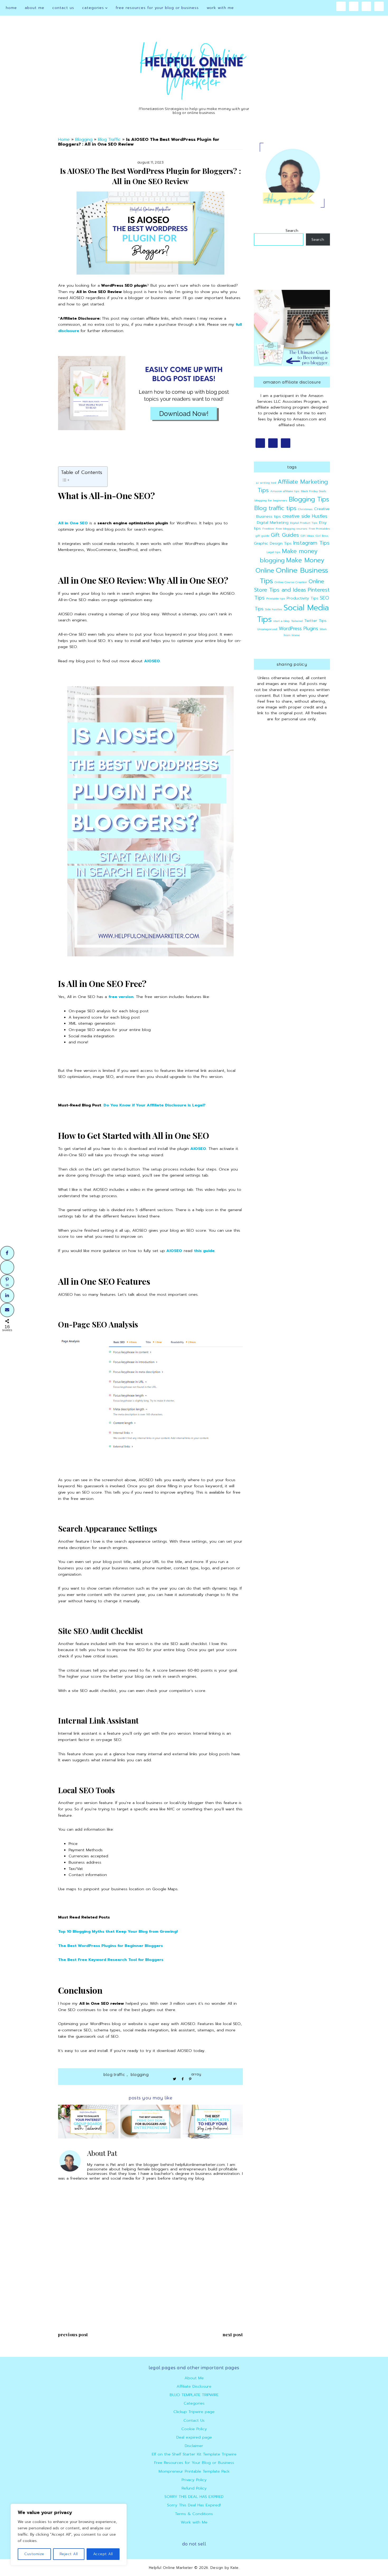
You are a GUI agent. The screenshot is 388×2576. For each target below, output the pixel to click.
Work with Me (194, 2522)
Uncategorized (267, 629)
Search (292, 231)
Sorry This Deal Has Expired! (194, 2505)
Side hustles (274, 609)
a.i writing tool (266, 483)
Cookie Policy (194, 2429)
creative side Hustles (305, 516)
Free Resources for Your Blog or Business (194, 2463)
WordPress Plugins (298, 629)
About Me (194, 2378)
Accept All (103, 2554)
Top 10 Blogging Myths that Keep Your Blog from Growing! (118, 1931)
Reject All (69, 2554)
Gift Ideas (307, 536)
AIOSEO (152, 661)
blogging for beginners (271, 500)
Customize (34, 2554)
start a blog (281, 621)
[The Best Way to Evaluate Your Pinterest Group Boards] (88, 2122)
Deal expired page (194, 2437)
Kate (234, 2568)
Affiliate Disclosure (194, 2386)
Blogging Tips (309, 499)
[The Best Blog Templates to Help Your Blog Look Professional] (213, 2122)
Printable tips (276, 598)
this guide (204, 1251)
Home (64, 140)
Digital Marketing (273, 522)
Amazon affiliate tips (285, 491)
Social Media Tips (293, 613)
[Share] (7, 1253)
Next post (233, 2334)
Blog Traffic (109, 140)
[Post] (7, 1267)
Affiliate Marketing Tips (293, 486)
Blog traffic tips (275, 508)
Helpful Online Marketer (171, 2568)
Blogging (84, 140)
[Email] (7, 1310)
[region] (69, 2535)
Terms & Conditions (194, 2514)
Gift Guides (285, 535)
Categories (194, 2403)
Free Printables (319, 529)
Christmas (305, 509)
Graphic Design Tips (273, 543)
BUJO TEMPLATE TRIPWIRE (194, 2395)
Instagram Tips (311, 543)
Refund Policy (194, 2488)
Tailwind (297, 621)
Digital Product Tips (304, 523)
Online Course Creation (291, 582)
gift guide (262, 536)
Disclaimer (194, 2446)
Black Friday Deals (314, 491)
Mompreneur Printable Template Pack (194, 2471)
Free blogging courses (292, 529)
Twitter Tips (315, 621)
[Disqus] (150, 2257)
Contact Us (194, 2420)
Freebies (268, 529)
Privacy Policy (194, 2480)
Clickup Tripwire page (194, 2412)
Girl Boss (322, 536)
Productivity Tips (302, 598)
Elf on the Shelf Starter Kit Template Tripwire (194, 2454)
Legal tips (273, 552)
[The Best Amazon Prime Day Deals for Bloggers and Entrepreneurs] (151, 2122)
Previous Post (73, 2334)
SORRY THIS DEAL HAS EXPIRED (194, 2497)
